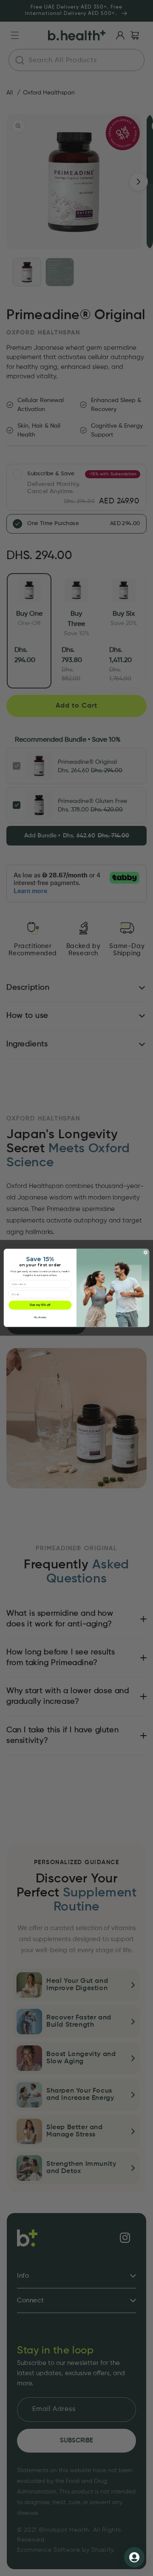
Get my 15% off (40, 1305)
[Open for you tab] (134, 2557)
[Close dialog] (146, 1252)
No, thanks (40, 1318)
